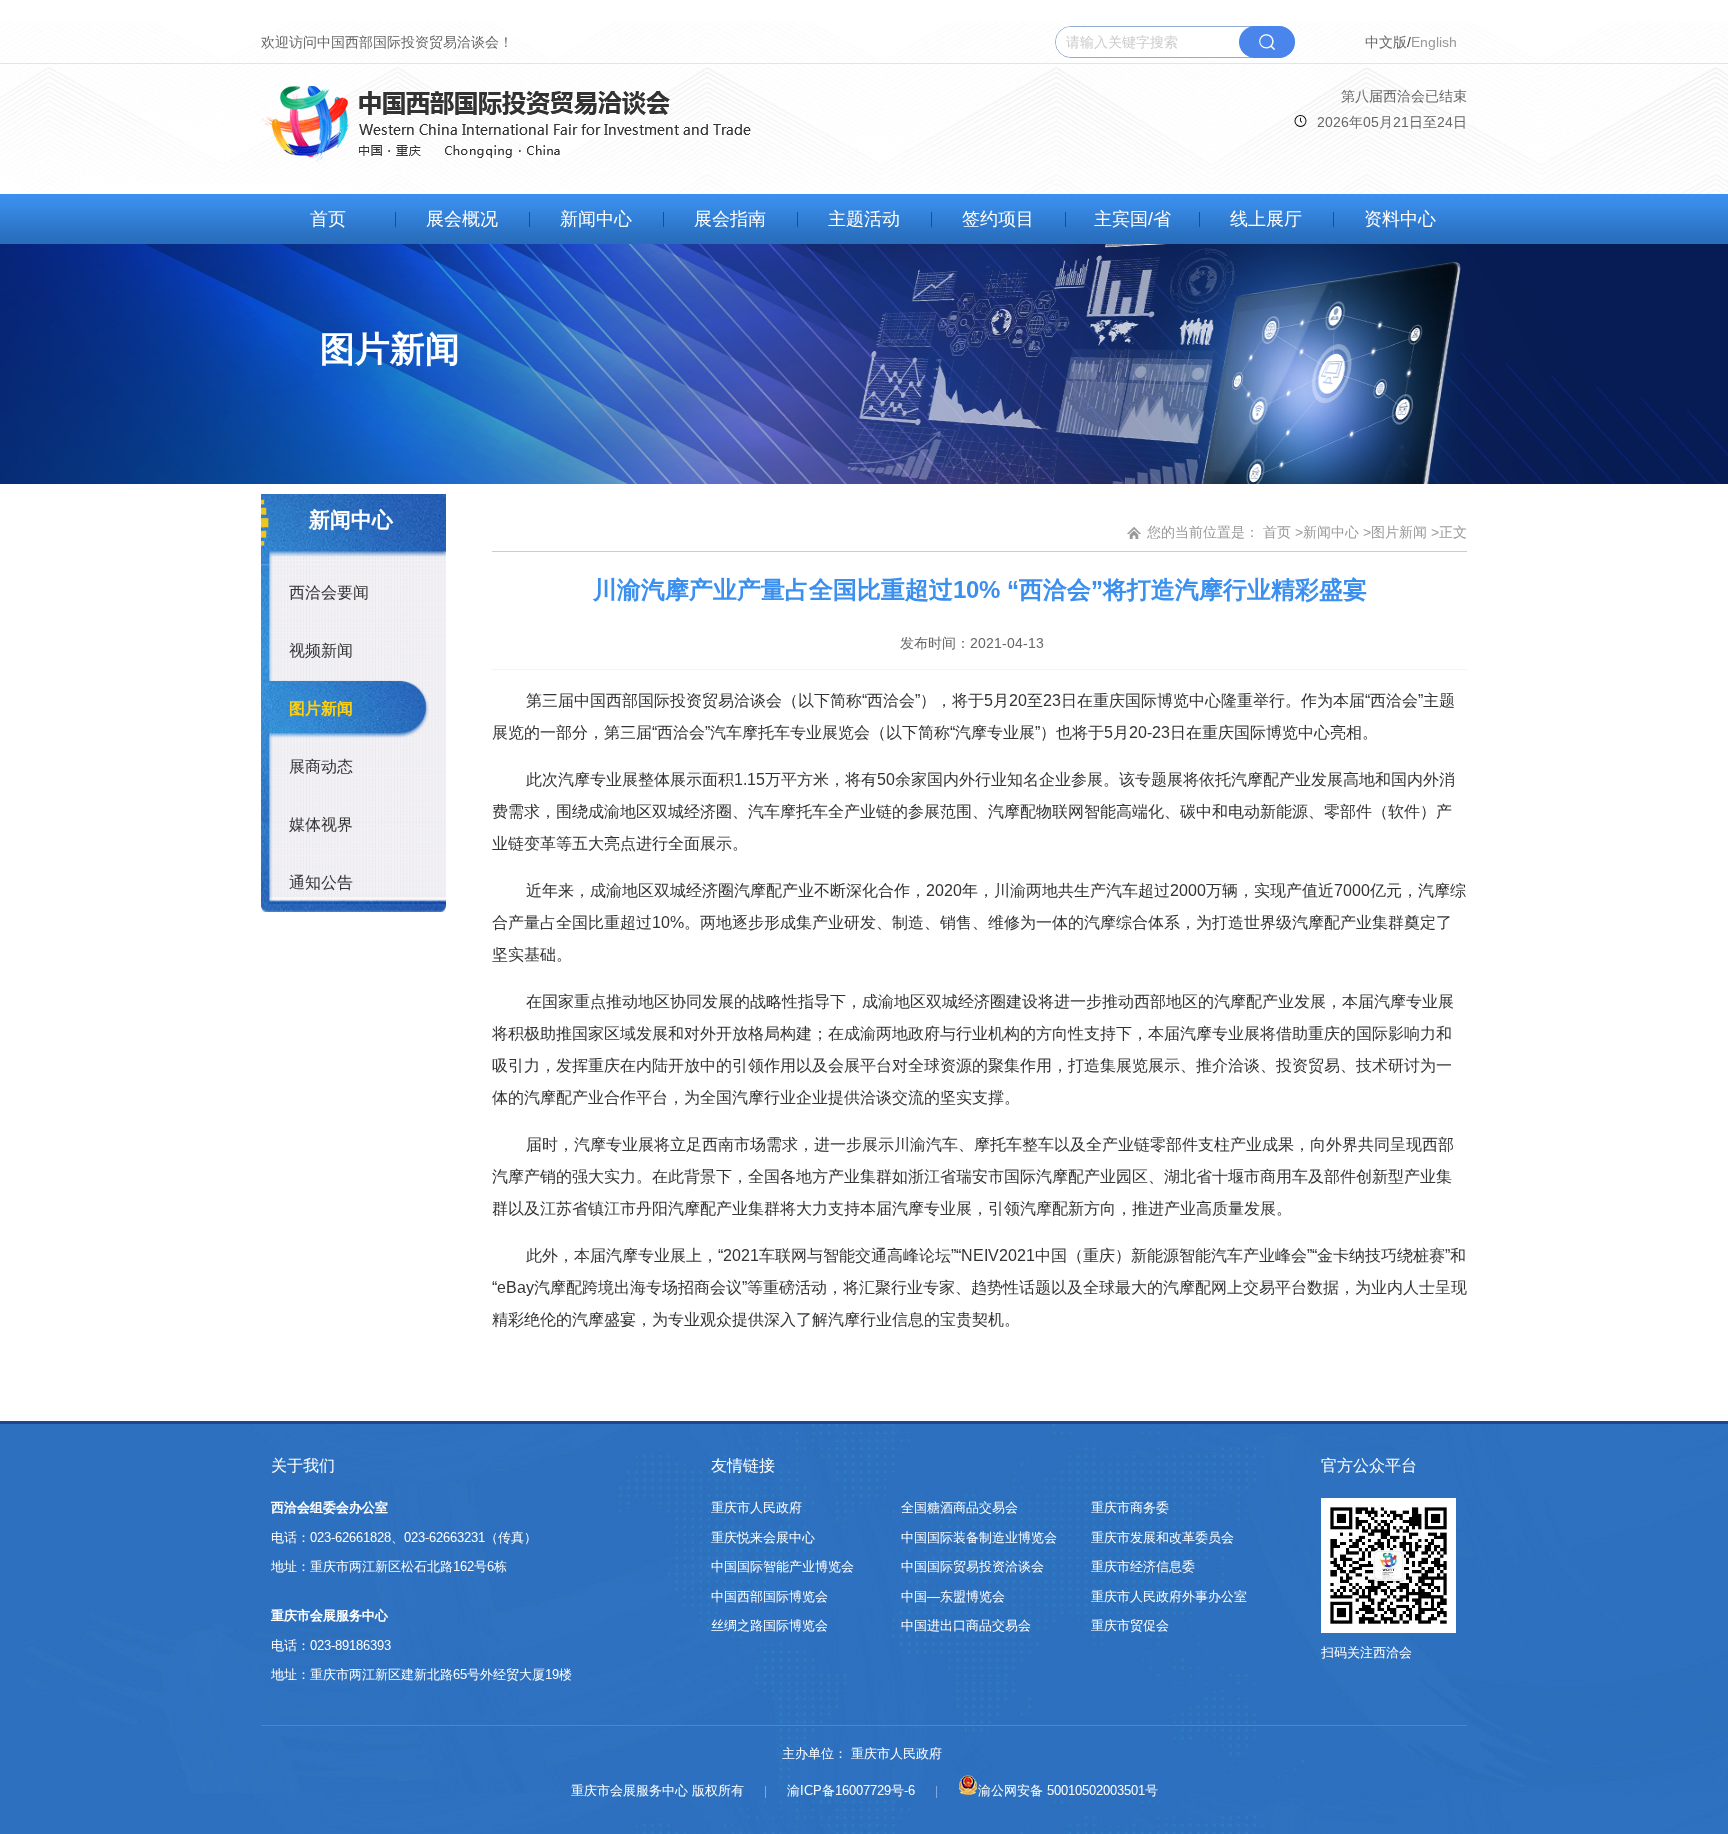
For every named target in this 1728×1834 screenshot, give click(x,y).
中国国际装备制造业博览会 (979, 1537)
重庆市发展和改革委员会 (1162, 1537)
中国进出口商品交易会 (966, 1625)
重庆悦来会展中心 (763, 1537)
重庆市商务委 (1130, 1507)
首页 (328, 219)
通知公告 (321, 882)
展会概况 (462, 219)
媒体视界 (321, 824)
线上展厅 (1266, 219)
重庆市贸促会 (1130, 1625)
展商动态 (321, 766)
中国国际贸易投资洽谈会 (972, 1566)
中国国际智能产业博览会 (782, 1566)
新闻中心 (596, 219)
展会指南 (730, 219)
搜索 (1267, 42)
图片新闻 (321, 708)
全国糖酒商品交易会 (959, 1507)
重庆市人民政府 (756, 1507)
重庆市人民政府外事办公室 (1169, 1596)
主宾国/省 (1132, 219)
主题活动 (864, 219)
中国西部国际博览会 (769, 1596)
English (1434, 42)
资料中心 (1400, 219)
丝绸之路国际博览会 (769, 1625)
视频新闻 (321, 650)
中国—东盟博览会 (953, 1596)
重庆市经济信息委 (1143, 1566)
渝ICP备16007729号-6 (851, 1790)
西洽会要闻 (329, 592)
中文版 (1386, 42)
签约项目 (998, 219)
